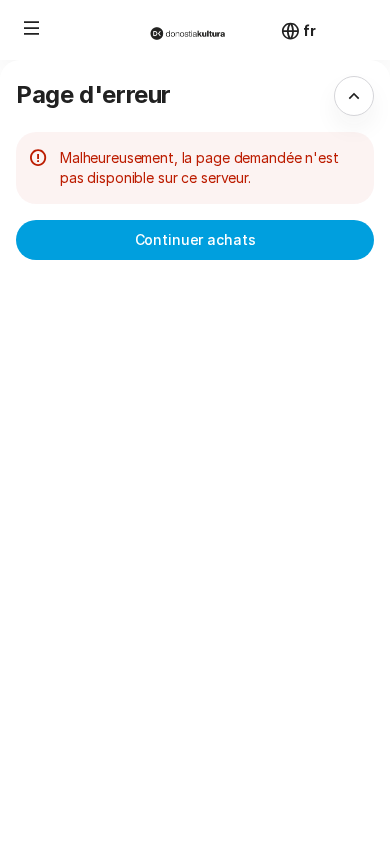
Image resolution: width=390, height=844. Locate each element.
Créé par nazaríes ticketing (252, 722)
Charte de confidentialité (246, 789)
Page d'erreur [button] (93, 94)
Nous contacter (215, 812)
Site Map (192, 744)
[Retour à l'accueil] (195, 30)
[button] (32, 28)
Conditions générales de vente (264, 767)
